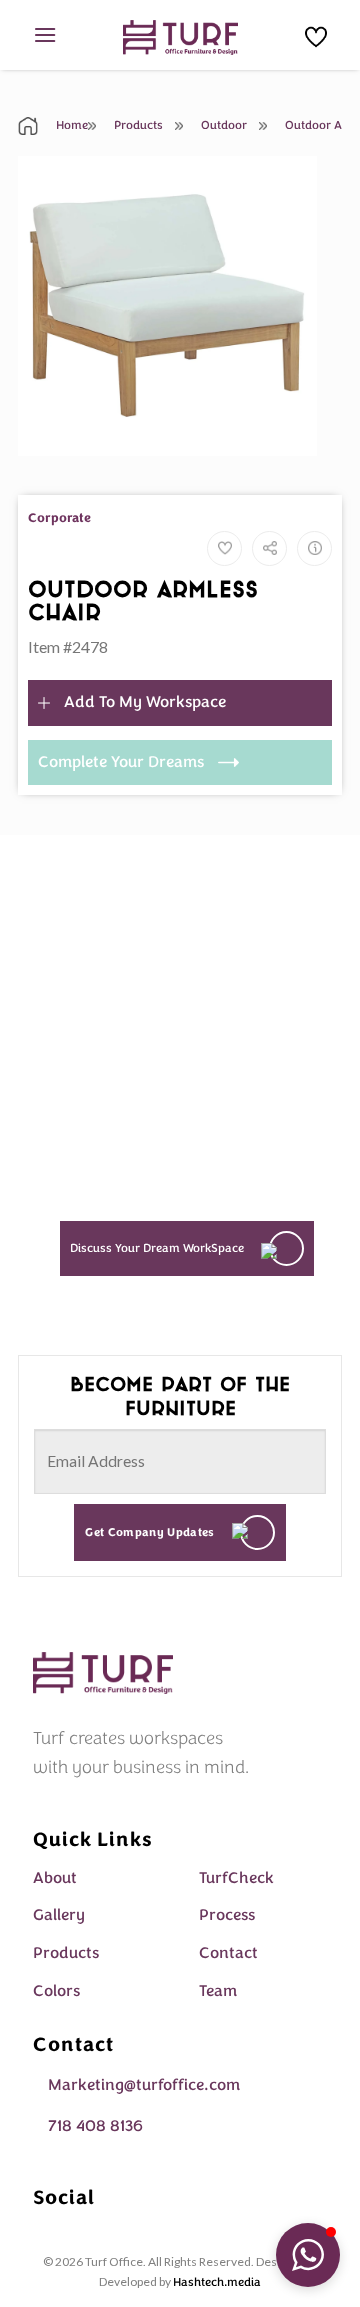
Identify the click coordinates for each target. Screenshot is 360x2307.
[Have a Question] (314, 548)
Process (227, 1915)
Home (70, 125)
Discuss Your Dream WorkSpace (157, 1248)
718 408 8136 (95, 2126)
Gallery (59, 1915)
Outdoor (222, 125)
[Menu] (45, 34)
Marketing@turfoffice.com (144, 2085)
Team (218, 1991)
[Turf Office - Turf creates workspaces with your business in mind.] (180, 37)
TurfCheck (236, 1878)
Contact (228, 1953)
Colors (56, 1991)
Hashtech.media (217, 2282)
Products (137, 125)
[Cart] (316, 37)
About (55, 1878)
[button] (308, 2255)
